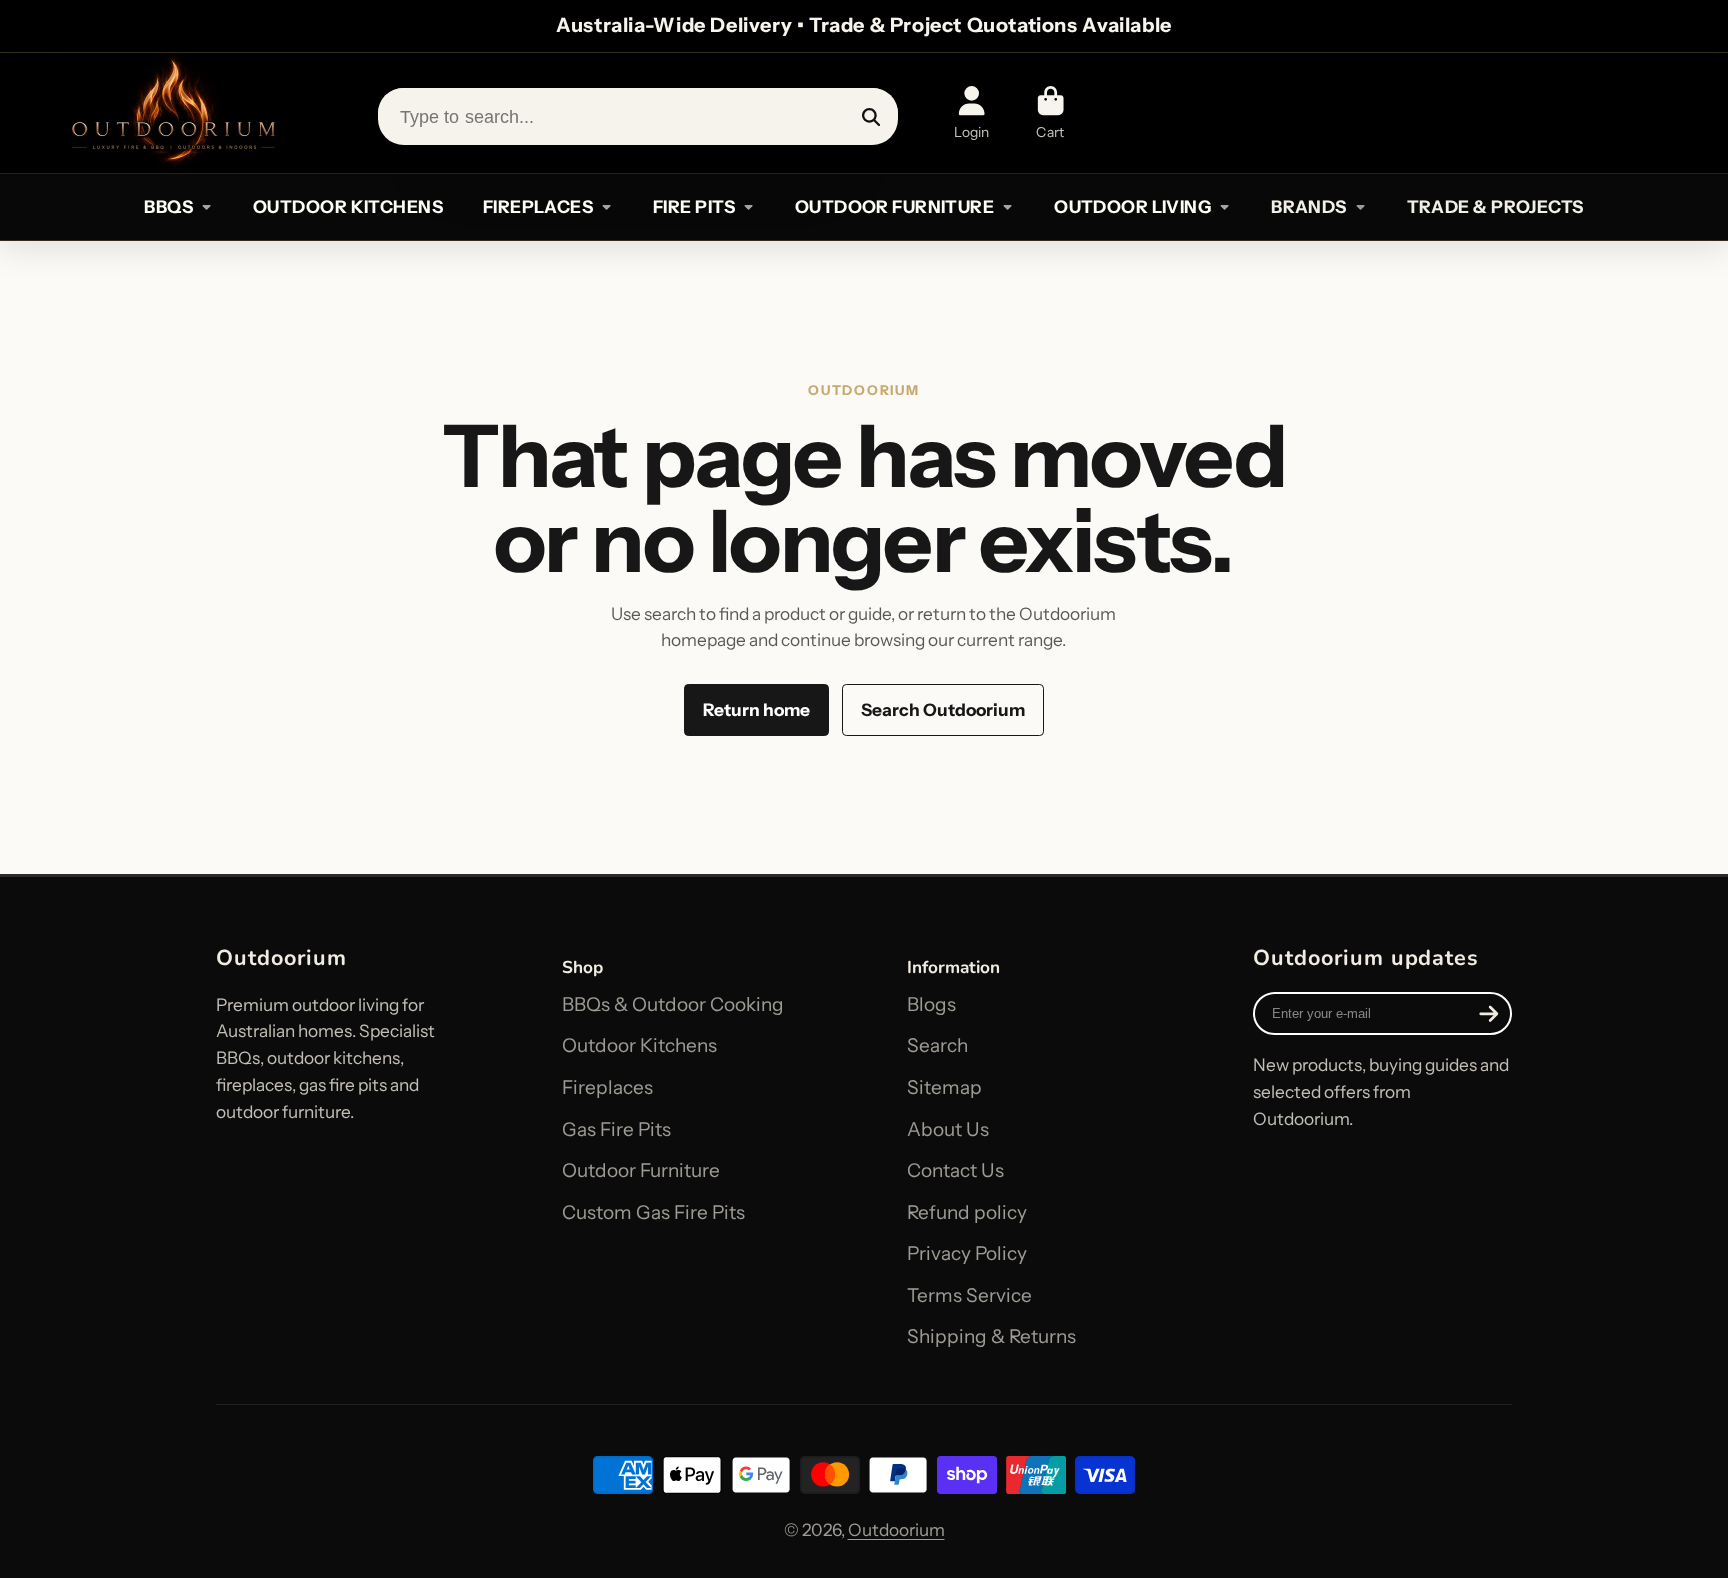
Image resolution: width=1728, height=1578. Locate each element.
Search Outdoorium (943, 709)
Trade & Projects (1495, 206)
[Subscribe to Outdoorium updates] (1489, 1014)
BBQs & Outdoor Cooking (673, 1004)
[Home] (172, 113)
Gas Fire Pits (616, 1129)
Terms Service (969, 1295)
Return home (756, 709)
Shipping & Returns (991, 1336)
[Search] (871, 117)
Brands (1309, 206)
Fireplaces (607, 1087)
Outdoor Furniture (641, 1170)
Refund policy (967, 1212)
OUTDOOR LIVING (1132, 206)
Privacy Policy (967, 1253)
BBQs (168, 206)
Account (972, 113)
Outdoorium (896, 1529)
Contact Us (955, 1170)
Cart (1051, 113)
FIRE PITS (694, 206)
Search (937, 1045)
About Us (948, 1129)
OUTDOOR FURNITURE (894, 206)
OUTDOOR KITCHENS (348, 206)
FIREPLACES (538, 206)
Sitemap (944, 1087)
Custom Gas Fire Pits (653, 1212)
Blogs (931, 1004)
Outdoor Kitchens (639, 1045)
